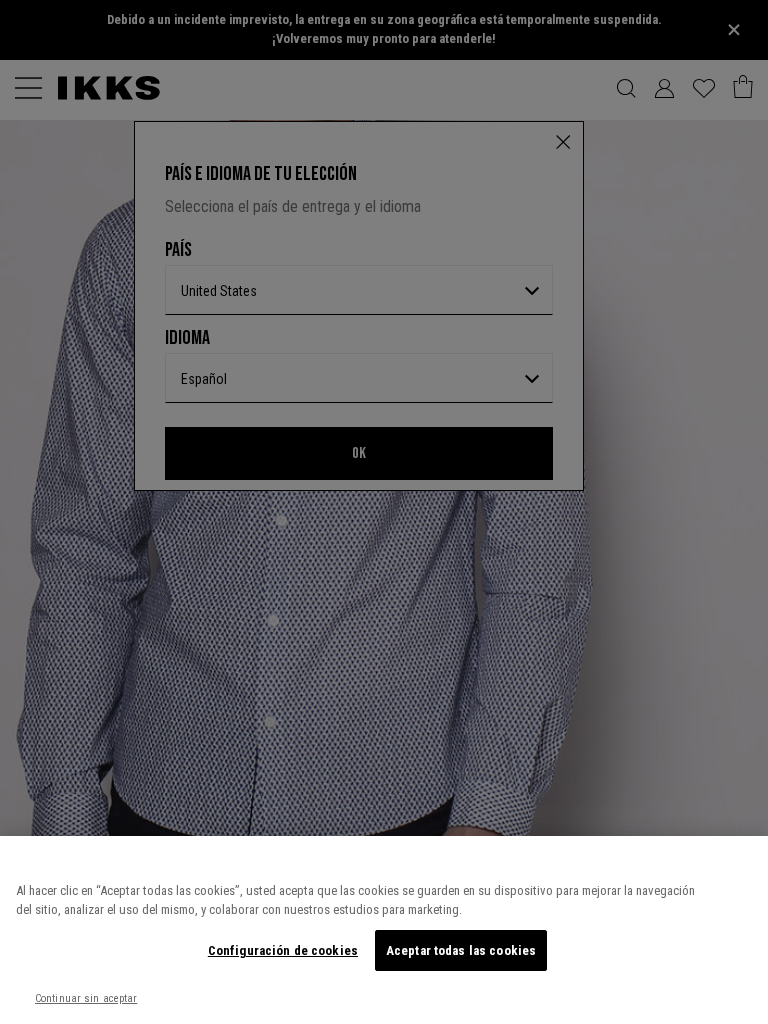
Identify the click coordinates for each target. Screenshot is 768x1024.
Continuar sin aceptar (86, 998)
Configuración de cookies (283, 950)
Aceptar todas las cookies (461, 950)
